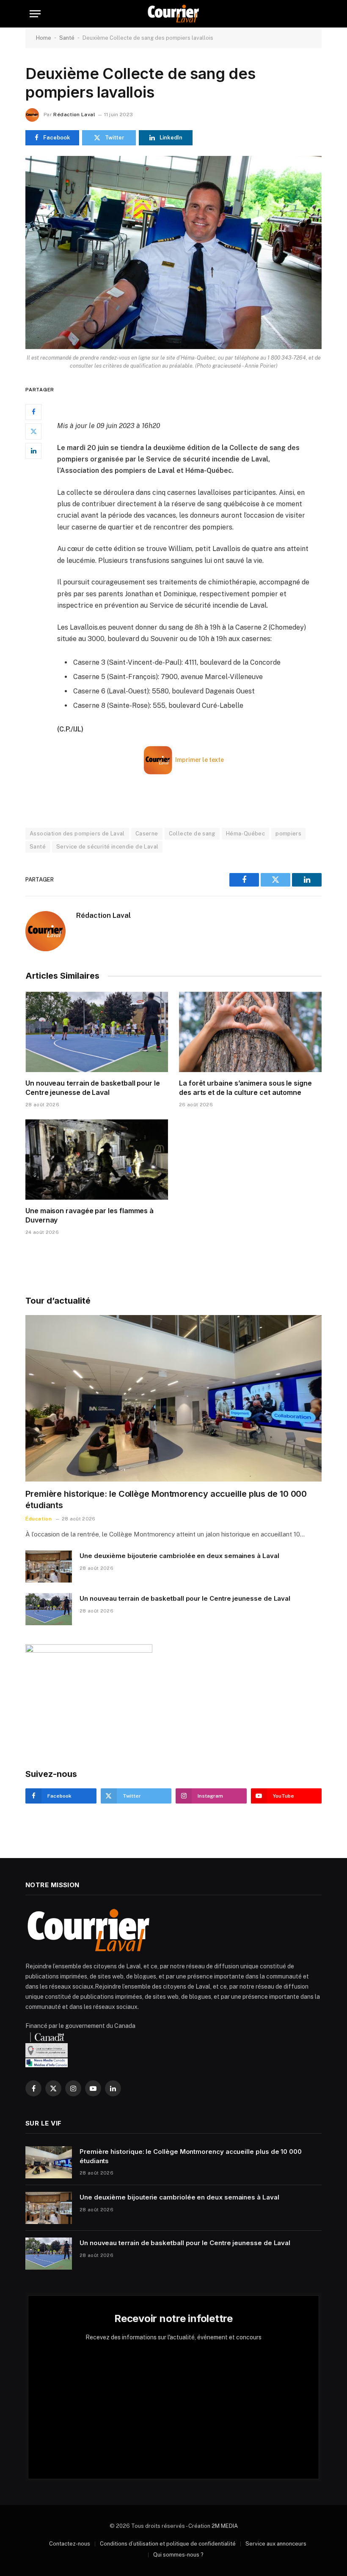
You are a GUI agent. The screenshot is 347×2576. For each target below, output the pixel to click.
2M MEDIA (225, 2526)
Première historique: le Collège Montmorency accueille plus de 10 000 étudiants (166, 1499)
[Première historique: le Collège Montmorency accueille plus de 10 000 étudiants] (173, 1398)
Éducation (39, 1519)
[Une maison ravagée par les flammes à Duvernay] (97, 1160)
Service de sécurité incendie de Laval (107, 847)
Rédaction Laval (74, 115)
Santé (67, 38)
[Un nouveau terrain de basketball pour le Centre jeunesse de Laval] (97, 1032)
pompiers (288, 834)
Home (44, 38)
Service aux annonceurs (276, 2544)
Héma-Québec (245, 834)
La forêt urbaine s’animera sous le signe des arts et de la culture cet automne (245, 1088)
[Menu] (35, 14)
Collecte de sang (192, 834)
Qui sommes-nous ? (178, 2555)
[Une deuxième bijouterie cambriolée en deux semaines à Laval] (49, 1566)
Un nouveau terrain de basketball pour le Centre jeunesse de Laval (93, 1088)
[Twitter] (33, 431)
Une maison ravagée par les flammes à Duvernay (90, 1215)
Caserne (147, 834)
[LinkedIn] (33, 451)
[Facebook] (33, 412)
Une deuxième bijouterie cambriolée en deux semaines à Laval (179, 1556)
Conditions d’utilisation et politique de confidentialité (168, 2544)
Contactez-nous (70, 2544)
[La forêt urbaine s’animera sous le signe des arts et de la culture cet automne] (250, 1032)
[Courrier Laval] (173, 14)
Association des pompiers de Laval (77, 834)
